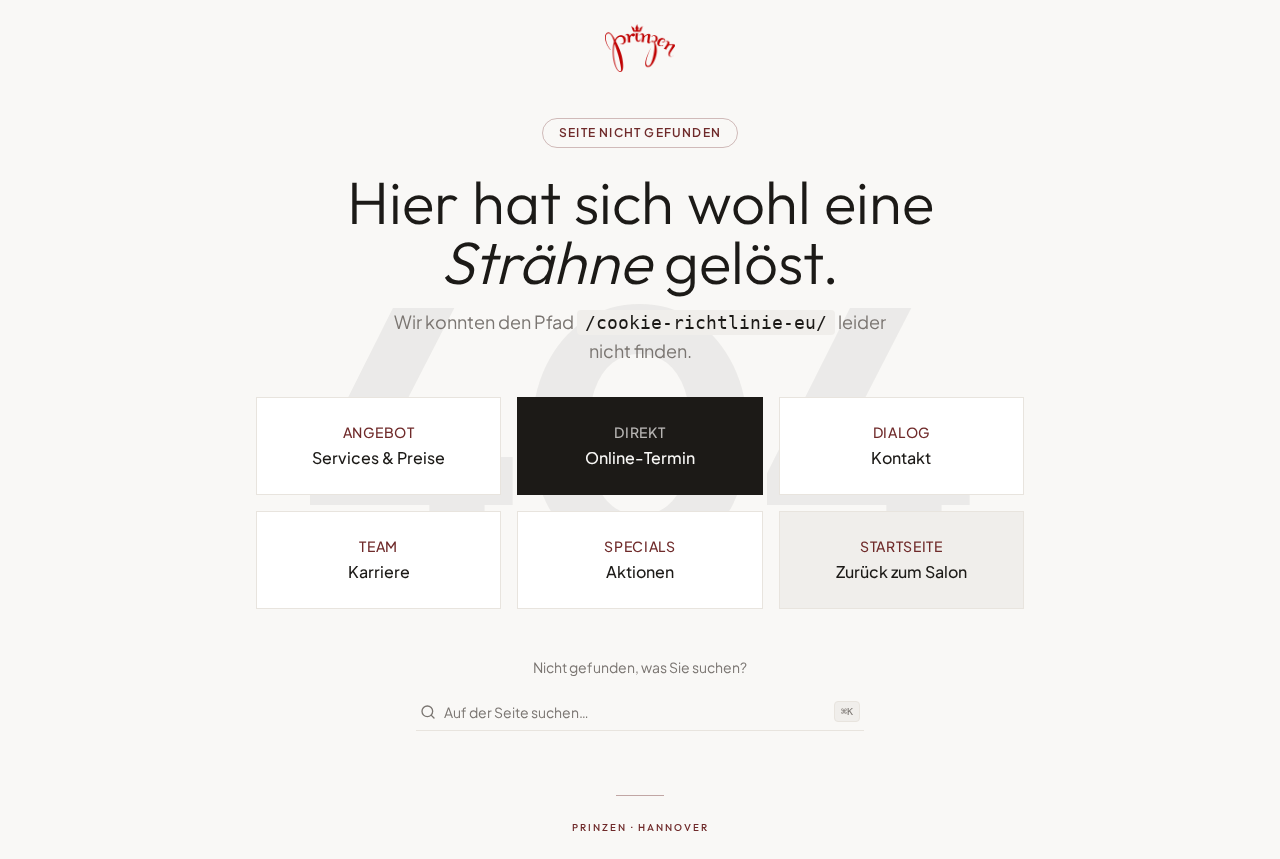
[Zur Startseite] (640, 48)
